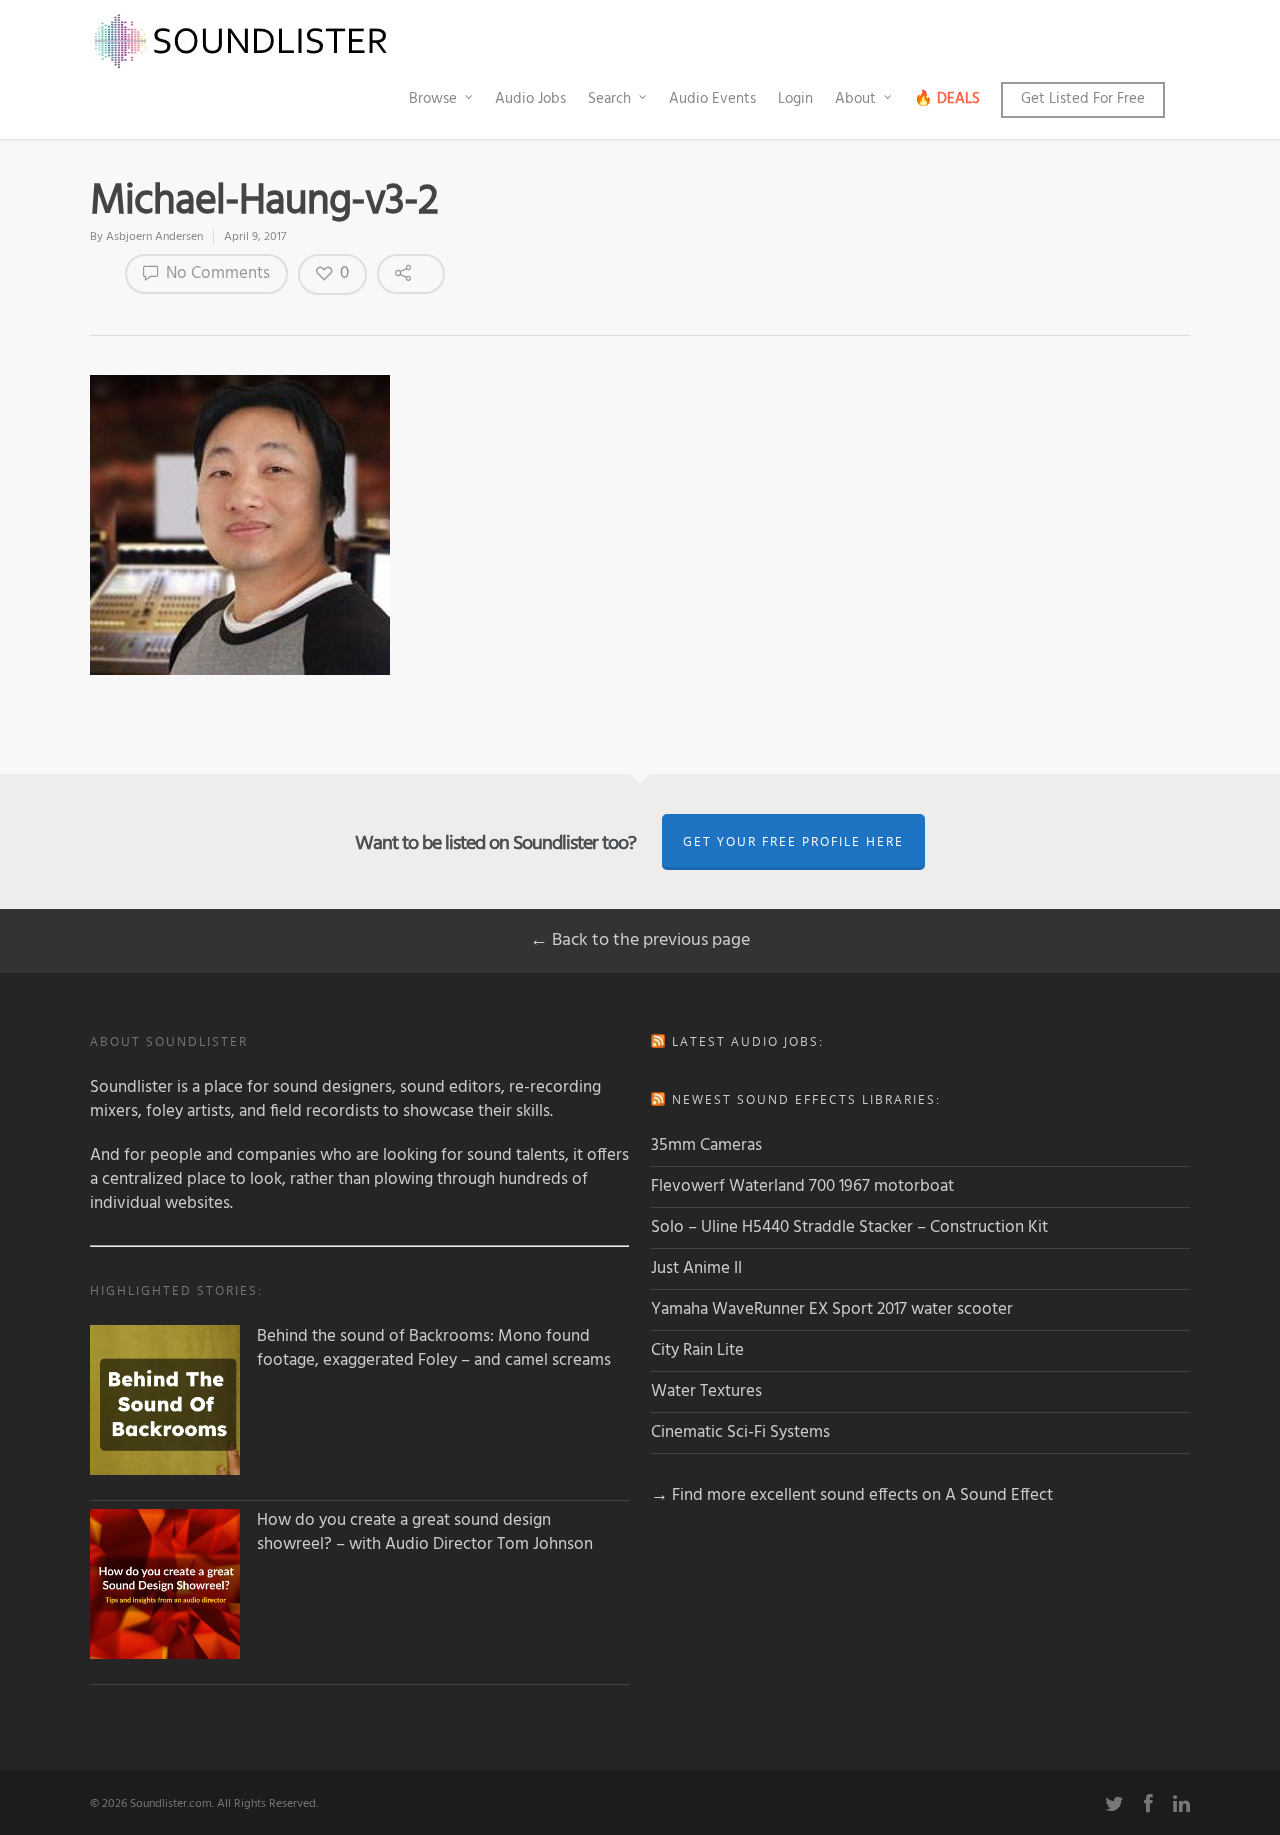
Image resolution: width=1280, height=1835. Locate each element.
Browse (433, 99)
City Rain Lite (697, 1350)
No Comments (216, 273)
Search (609, 99)
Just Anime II (696, 1268)
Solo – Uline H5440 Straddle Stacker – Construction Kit (849, 1227)
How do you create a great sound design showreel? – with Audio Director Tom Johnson (425, 1533)
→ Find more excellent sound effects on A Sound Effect (852, 1495)
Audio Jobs (530, 99)
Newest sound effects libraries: (806, 1099)
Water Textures (706, 1391)
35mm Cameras (706, 1145)
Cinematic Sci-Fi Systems (740, 1432)
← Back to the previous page (640, 940)
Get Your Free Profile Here (793, 841)
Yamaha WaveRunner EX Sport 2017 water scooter (832, 1309)
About (855, 99)
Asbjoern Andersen (154, 237)
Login (795, 99)
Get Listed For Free (1083, 99)
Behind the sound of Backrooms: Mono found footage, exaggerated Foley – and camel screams (434, 1349)
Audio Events (712, 99)
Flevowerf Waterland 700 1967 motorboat (802, 1186)
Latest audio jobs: (748, 1041)
